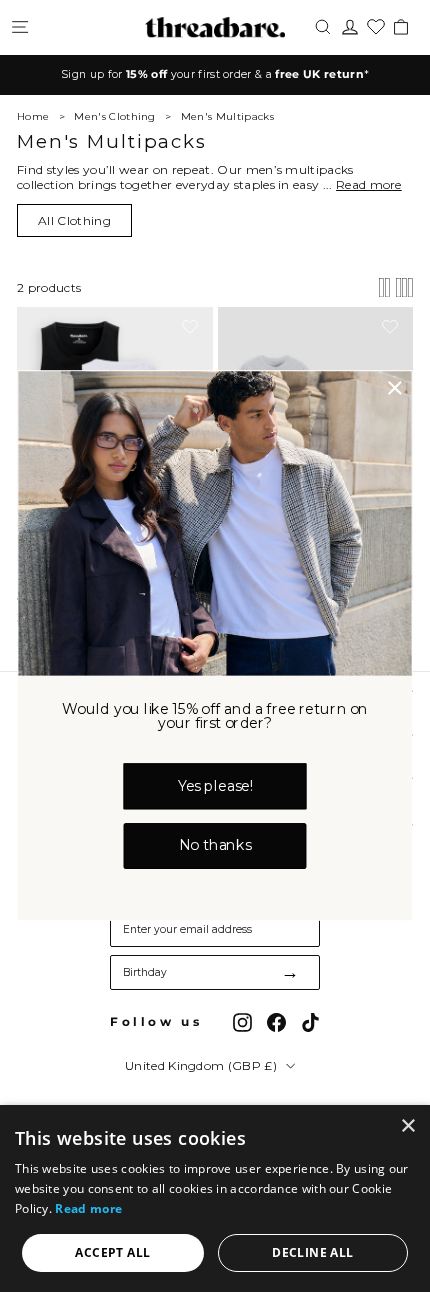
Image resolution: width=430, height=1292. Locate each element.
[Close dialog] (395, 388)
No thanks (215, 846)
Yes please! (215, 786)
